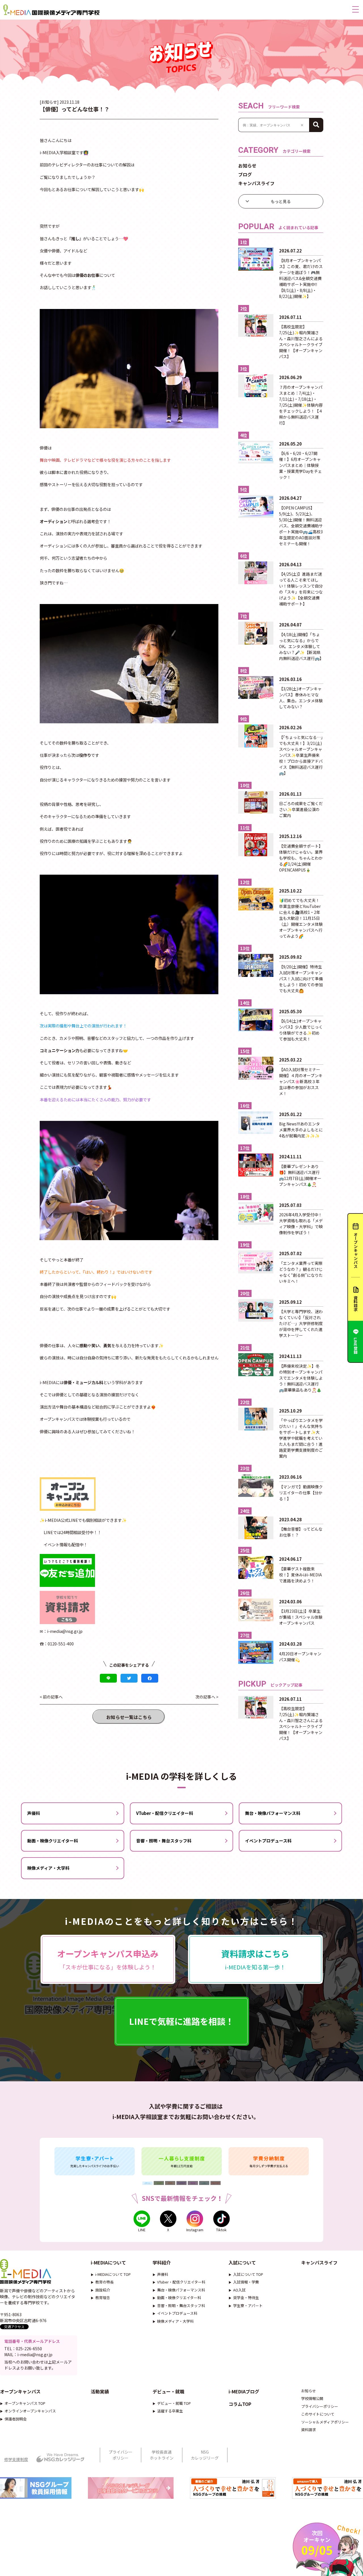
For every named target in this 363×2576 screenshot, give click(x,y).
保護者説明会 (16, 2419)
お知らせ (247, 166)
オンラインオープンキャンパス (30, 2411)
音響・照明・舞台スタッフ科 (164, 1841)
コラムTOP (240, 2404)
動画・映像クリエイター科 (53, 1841)
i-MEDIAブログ (244, 2391)
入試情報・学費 (246, 2282)
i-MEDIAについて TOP (113, 2274)
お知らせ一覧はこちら (129, 1717)
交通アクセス (14, 2327)
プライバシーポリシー (320, 2406)
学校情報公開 (312, 2398)
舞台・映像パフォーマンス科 (273, 1813)
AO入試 (239, 2290)
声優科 (34, 1813)
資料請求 (309, 2430)
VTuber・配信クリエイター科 (165, 1813)
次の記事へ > (207, 1697)
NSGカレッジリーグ (205, 2455)
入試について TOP (248, 2274)
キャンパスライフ (256, 183)
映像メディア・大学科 (48, 1868)
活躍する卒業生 (170, 2411)
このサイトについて (318, 2414)
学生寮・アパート (248, 2306)
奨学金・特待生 (246, 2298)
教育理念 (103, 2298)
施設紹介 (103, 2290)
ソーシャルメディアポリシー (325, 2422)
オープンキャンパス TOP (25, 2403)
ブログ (245, 174)
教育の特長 (105, 2282)
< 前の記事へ (51, 1697)
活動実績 (100, 2391)
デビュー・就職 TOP (174, 2403)
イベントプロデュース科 (268, 1841)
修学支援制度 (16, 2459)
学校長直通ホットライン (162, 2455)
